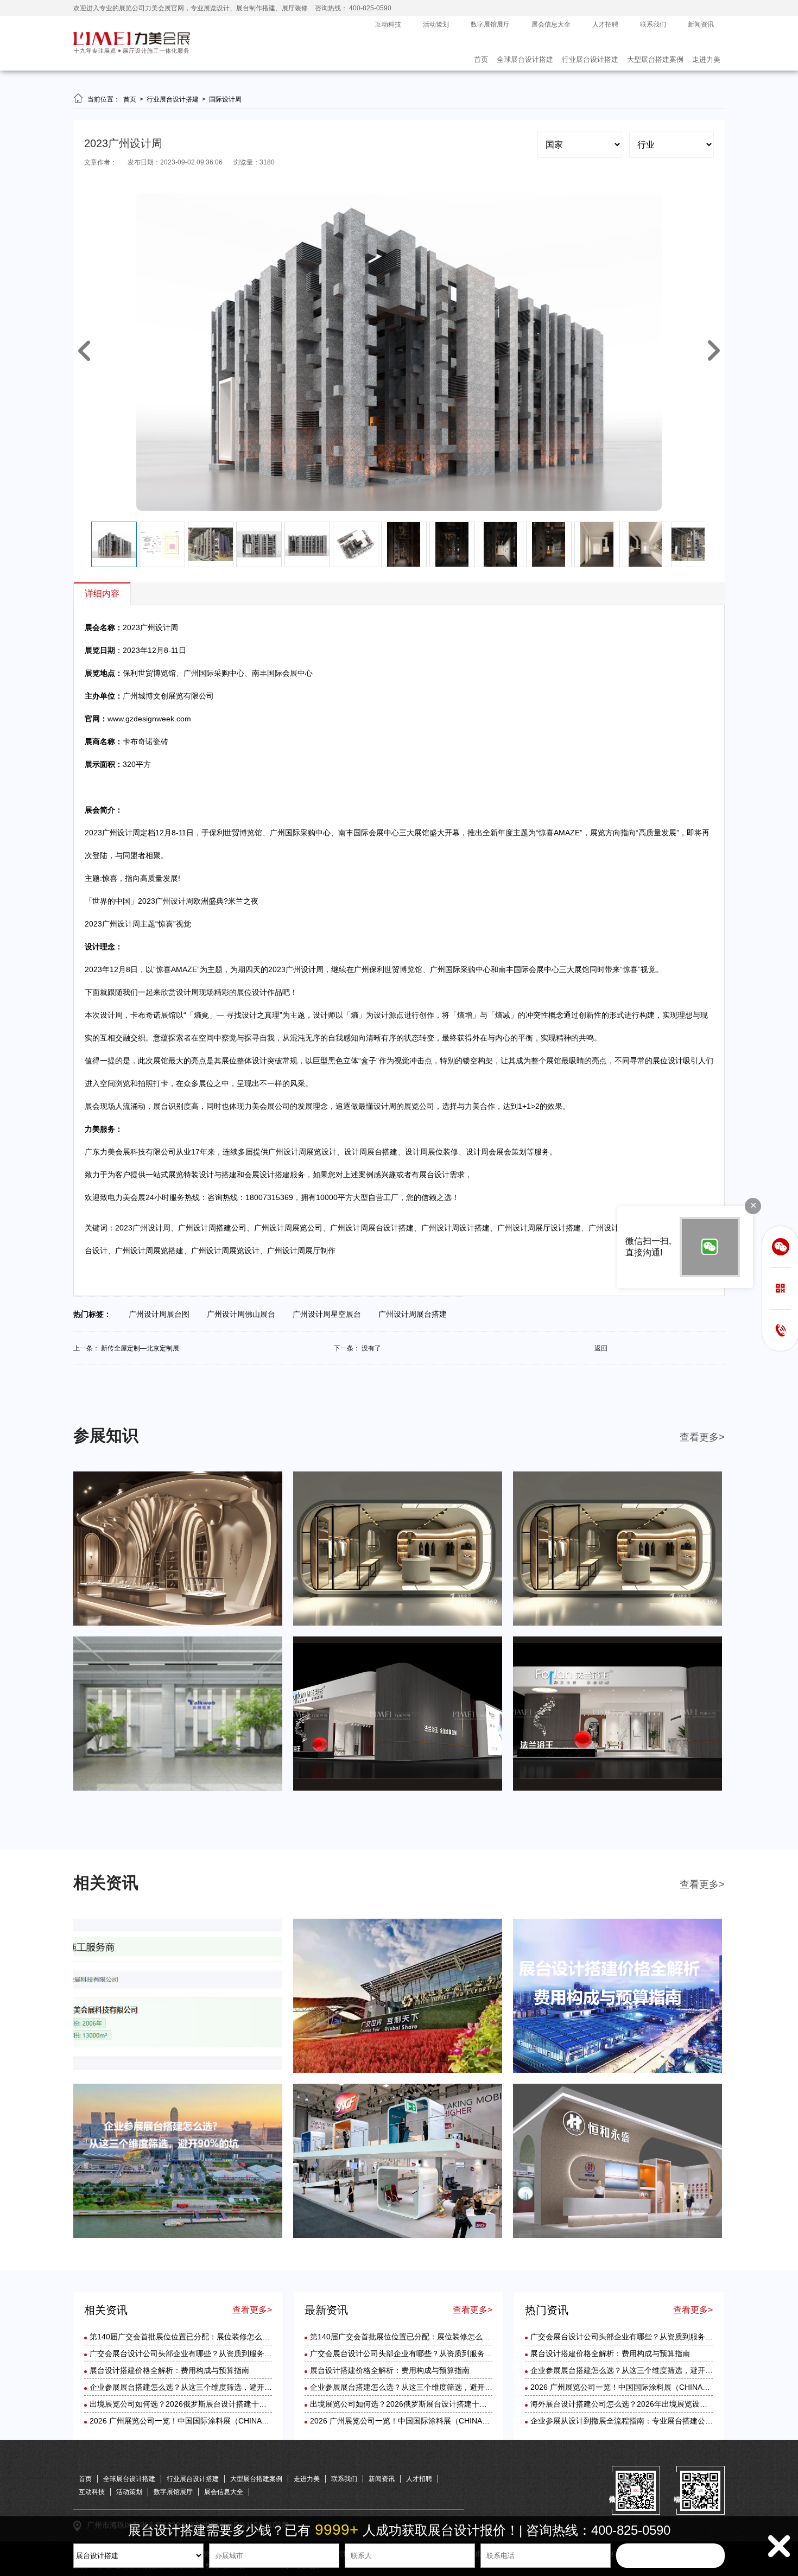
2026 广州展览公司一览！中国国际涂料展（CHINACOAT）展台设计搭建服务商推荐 (232, 2421)
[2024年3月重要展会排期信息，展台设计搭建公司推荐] (178, 1788)
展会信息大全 (551, 24)
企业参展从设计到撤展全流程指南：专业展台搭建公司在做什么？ (641, 2421)
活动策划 (436, 24)
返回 (601, 1348)
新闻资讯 (701, 24)
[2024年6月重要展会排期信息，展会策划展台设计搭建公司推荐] (178, 1623)
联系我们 (653, 24)
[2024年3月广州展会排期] (617, 1788)
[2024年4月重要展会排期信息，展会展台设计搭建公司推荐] (617, 1623)
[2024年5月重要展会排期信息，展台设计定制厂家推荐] (398, 1623)
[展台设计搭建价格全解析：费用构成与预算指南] (617, 2071)
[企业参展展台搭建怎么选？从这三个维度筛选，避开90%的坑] (178, 2236)
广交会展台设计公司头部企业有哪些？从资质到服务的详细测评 (196, 2353)
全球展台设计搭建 (525, 59)
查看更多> (702, 1437)
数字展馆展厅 (490, 24)
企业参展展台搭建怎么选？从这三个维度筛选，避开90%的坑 (192, 2387)
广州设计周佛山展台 (244, 1314)
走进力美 (706, 59)
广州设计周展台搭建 (416, 1314)
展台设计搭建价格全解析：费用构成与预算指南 (169, 2370)
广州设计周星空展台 (330, 1314)
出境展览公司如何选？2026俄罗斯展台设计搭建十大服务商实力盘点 (205, 2404)
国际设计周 (225, 99)
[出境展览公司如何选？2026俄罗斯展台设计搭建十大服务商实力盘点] (398, 2236)
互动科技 (388, 24)
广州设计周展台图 (162, 1314)
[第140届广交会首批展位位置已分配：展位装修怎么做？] (178, 2071)
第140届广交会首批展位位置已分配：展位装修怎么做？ (183, 2337)
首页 (481, 59)
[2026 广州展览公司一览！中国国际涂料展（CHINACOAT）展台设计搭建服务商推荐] (617, 2236)
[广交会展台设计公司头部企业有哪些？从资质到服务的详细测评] (398, 2071)
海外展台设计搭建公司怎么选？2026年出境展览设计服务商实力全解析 (649, 2404)
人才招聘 (605, 24)
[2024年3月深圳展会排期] (398, 1788)
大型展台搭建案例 (655, 59)
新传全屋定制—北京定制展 (140, 1348)
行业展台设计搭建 (590, 59)
